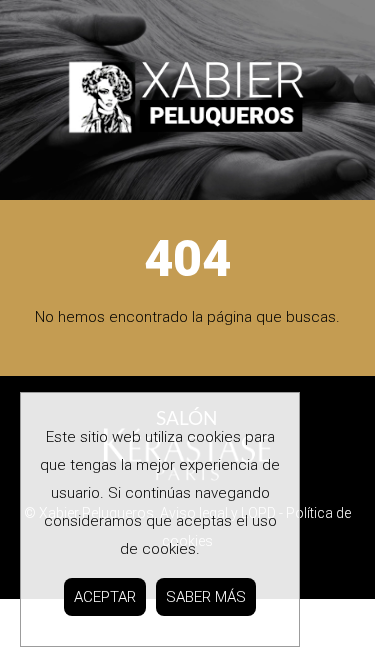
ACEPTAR (105, 597)
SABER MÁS (206, 597)
